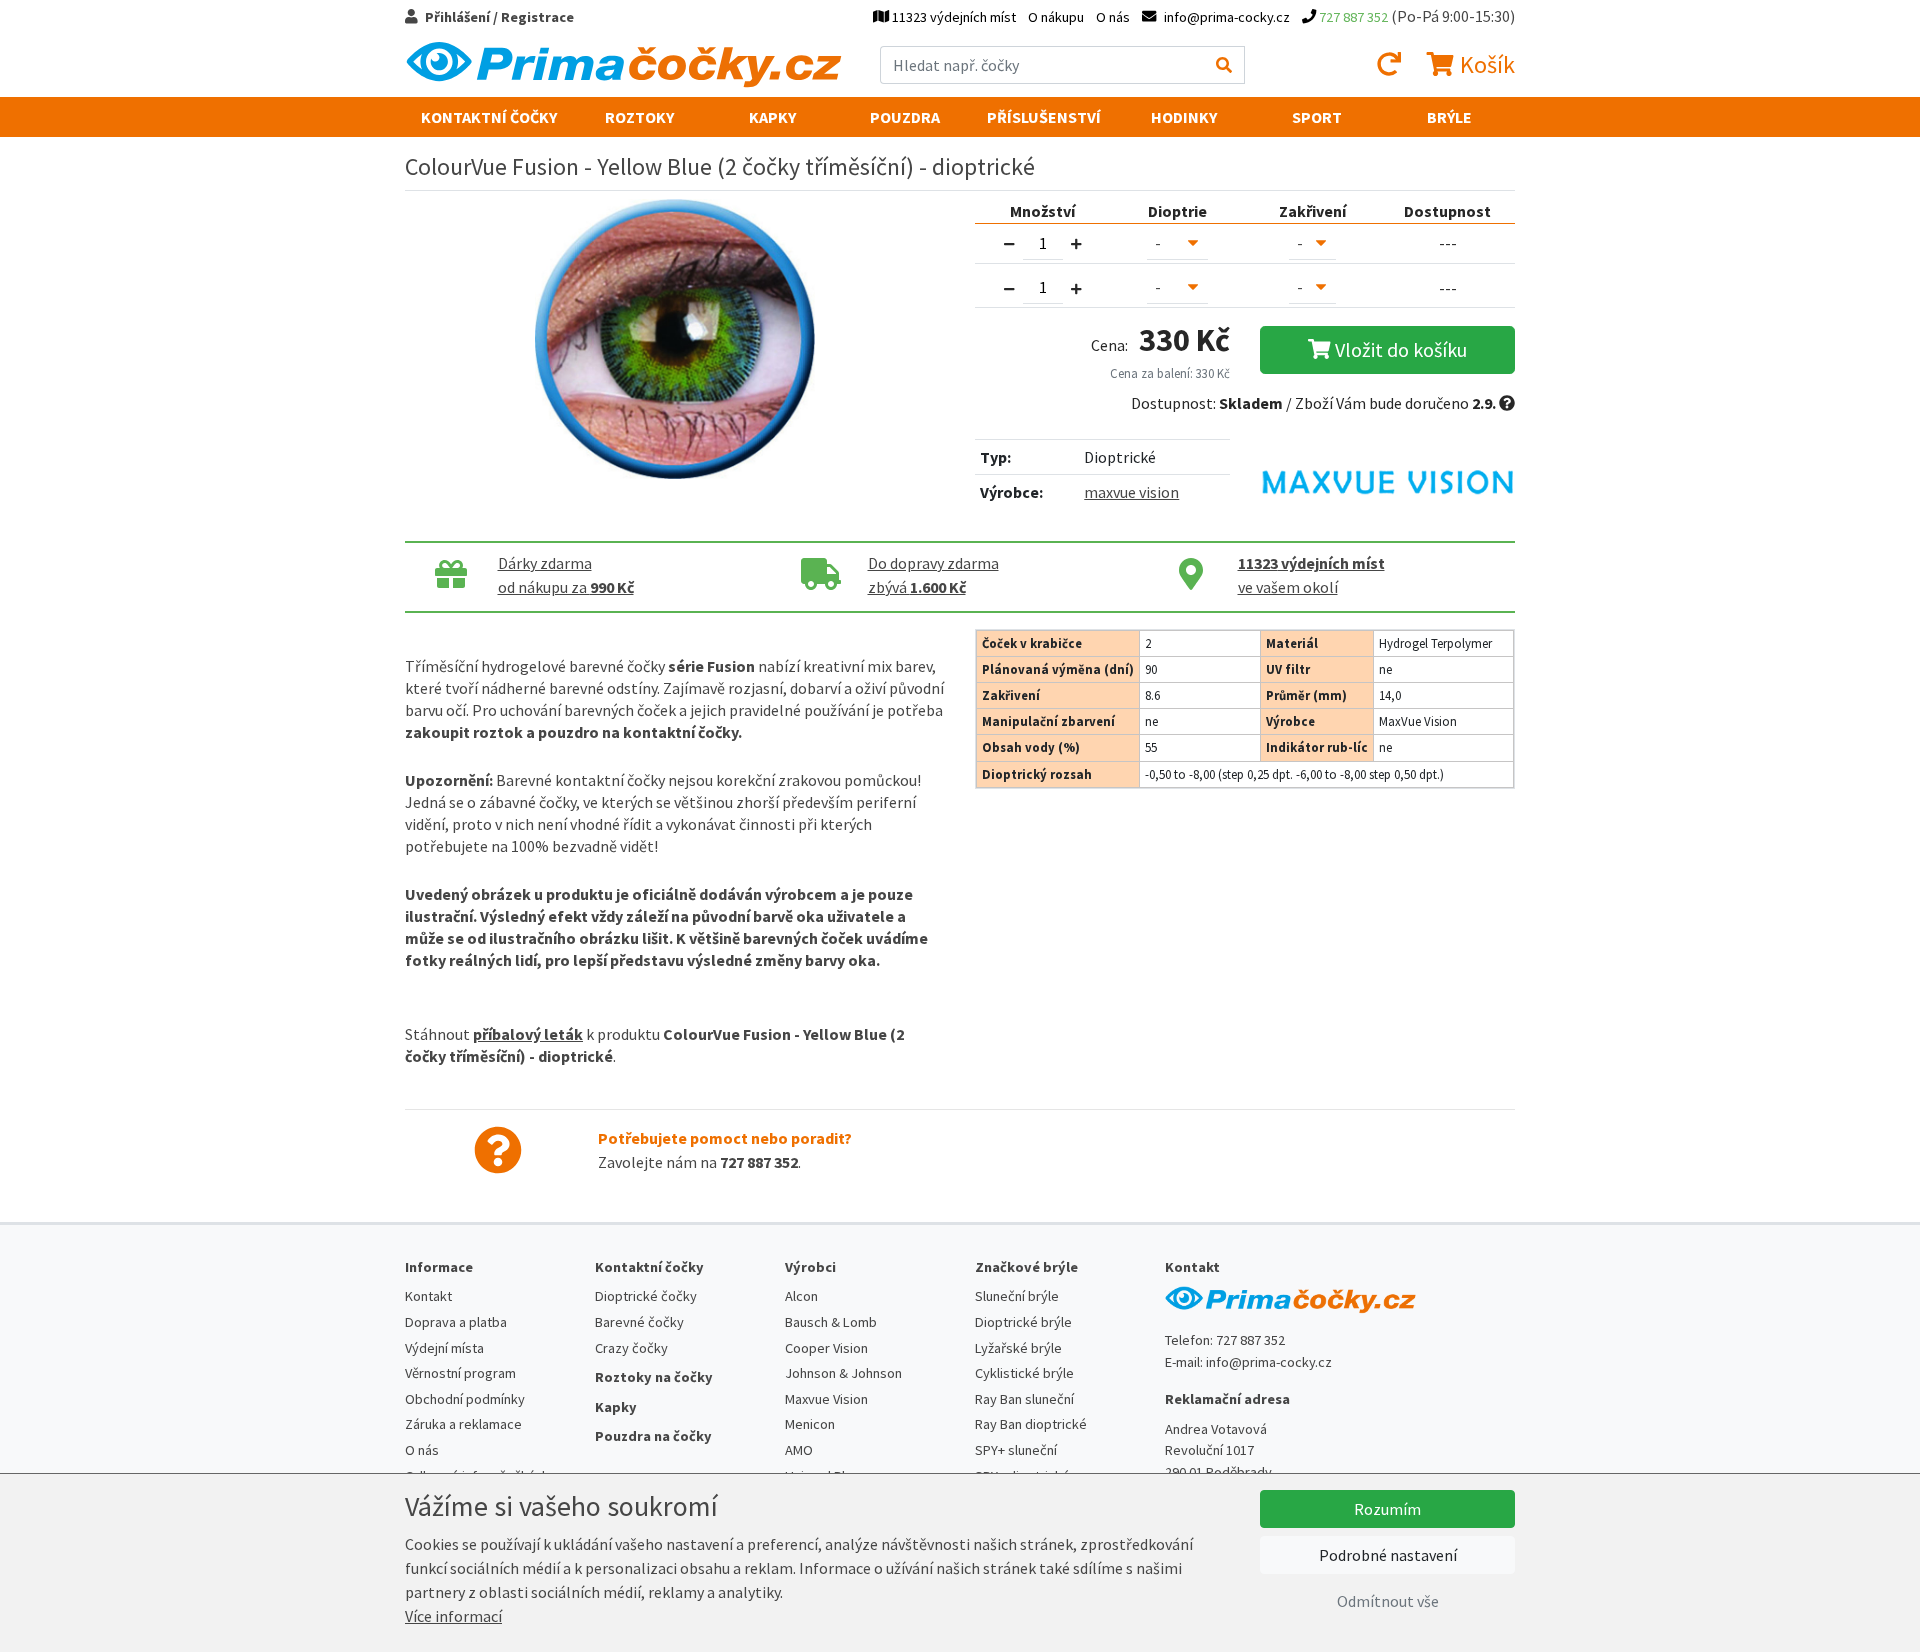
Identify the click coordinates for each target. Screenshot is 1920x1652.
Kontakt (428, 1296)
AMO (799, 1450)
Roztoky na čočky (654, 1377)
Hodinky (1184, 117)
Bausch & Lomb (831, 1322)
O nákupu (1056, 17)
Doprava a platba (456, 1322)
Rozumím (1387, 1509)
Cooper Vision (826, 1348)
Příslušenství (1044, 117)
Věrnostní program (460, 1373)
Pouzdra (905, 117)
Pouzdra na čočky (653, 1436)
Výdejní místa (444, 1348)
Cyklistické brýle (1024, 1373)
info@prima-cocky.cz (1269, 1362)
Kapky (772, 117)
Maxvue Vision (826, 1399)
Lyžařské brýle (1018, 1348)
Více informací (453, 1616)
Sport (1317, 117)
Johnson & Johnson (843, 1373)
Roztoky (639, 117)
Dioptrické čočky (646, 1296)
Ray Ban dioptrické (1031, 1424)
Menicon (810, 1424)
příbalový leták (528, 1034)
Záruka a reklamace (463, 1424)
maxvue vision (1131, 492)
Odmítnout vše (1388, 1601)
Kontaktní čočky (489, 117)
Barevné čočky (639, 1322)
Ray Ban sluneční (1024, 1399)
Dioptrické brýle (1023, 1322)
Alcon (801, 1296)
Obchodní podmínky (465, 1399)
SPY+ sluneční (1016, 1450)
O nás (1113, 17)
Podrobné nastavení (1388, 1555)
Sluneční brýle (1017, 1296)
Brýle (1449, 117)
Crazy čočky (631, 1348)
